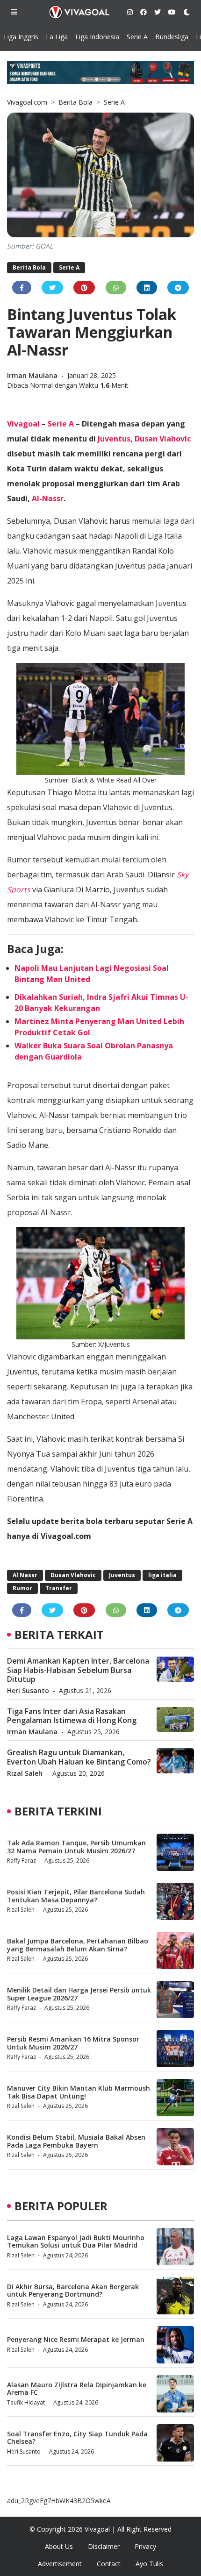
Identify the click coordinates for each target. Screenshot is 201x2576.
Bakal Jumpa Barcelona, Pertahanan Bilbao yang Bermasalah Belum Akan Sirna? (78, 1945)
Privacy (145, 2546)
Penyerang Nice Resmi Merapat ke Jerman (76, 2339)
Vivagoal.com (27, 102)
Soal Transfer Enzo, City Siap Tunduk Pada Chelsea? (77, 2438)
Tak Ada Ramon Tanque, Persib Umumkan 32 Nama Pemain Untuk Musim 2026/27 (76, 1847)
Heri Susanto (28, 1690)
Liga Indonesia (97, 37)
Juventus (114, 439)
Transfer (59, 1588)
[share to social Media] (22, 288)
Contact (109, 2564)
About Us (59, 2546)
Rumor (22, 1588)
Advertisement (60, 2564)
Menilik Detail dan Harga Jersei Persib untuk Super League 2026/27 (79, 1994)
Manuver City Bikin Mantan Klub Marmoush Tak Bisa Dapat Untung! (79, 2092)
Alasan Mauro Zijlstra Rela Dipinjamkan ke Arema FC (77, 2389)
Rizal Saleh (25, 1773)
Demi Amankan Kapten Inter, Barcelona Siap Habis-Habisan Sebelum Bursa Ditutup (78, 1670)
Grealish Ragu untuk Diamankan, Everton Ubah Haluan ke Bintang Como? (79, 1757)
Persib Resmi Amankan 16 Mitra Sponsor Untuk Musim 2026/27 (73, 2043)
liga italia (162, 1575)
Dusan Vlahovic (163, 439)
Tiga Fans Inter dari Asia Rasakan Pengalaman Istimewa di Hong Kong (72, 1716)
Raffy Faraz (22, 1861)
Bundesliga (172, 37)
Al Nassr (25, 1575)
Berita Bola (75, 102)
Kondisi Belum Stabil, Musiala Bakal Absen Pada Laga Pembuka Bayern (76, 2141)
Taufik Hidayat (26, 2402)
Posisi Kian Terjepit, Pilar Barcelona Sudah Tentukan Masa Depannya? (76, 1896)
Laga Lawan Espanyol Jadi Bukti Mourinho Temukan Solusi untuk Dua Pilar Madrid (76, 2242)
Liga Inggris (21, 37)
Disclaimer (104, 2546)
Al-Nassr (48, 498)
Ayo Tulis (149, 2564)
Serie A (137, 37)
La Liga (57, 37)
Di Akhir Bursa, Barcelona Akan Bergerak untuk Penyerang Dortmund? (73, 2291)
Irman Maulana (33, 375)
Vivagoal (23, 424)
